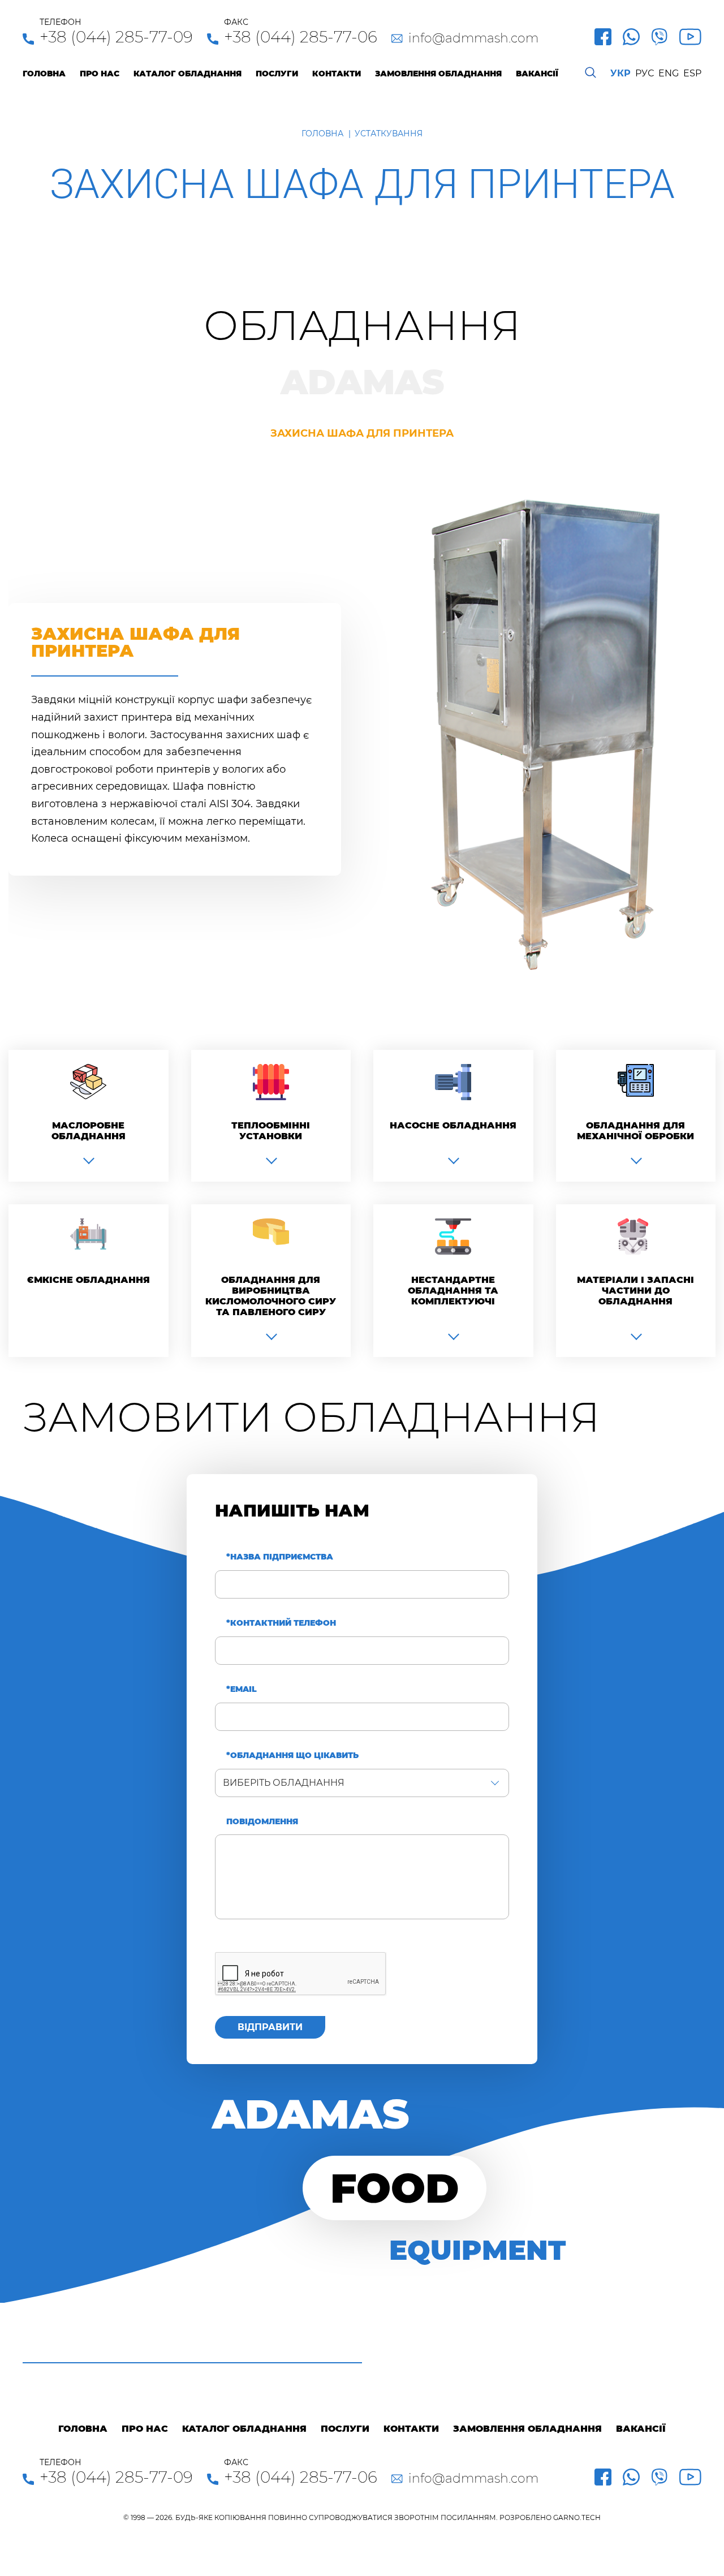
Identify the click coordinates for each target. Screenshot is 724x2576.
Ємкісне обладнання (89, 1280)
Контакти (337, 74)
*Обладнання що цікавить (292, 1756)
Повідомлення (262, 1822)
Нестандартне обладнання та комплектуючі (453, 1291)
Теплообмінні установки (271, 1131)
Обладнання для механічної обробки (635, 1131)
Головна (44, 74)
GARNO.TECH (577, 2517)
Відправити (270, 2027)
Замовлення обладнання (438, 74)
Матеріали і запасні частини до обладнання (635, 1291)
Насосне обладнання (453, 1125)
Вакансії (537, 74)
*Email (242, 1689)
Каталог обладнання (188, 74)
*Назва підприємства (280, 1557)
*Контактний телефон (281, 1623)
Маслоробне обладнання (89, 1131)
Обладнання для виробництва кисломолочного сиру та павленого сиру (271, 1296)
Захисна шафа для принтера (362, 434)
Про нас (100, 74)
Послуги (277, 74)
